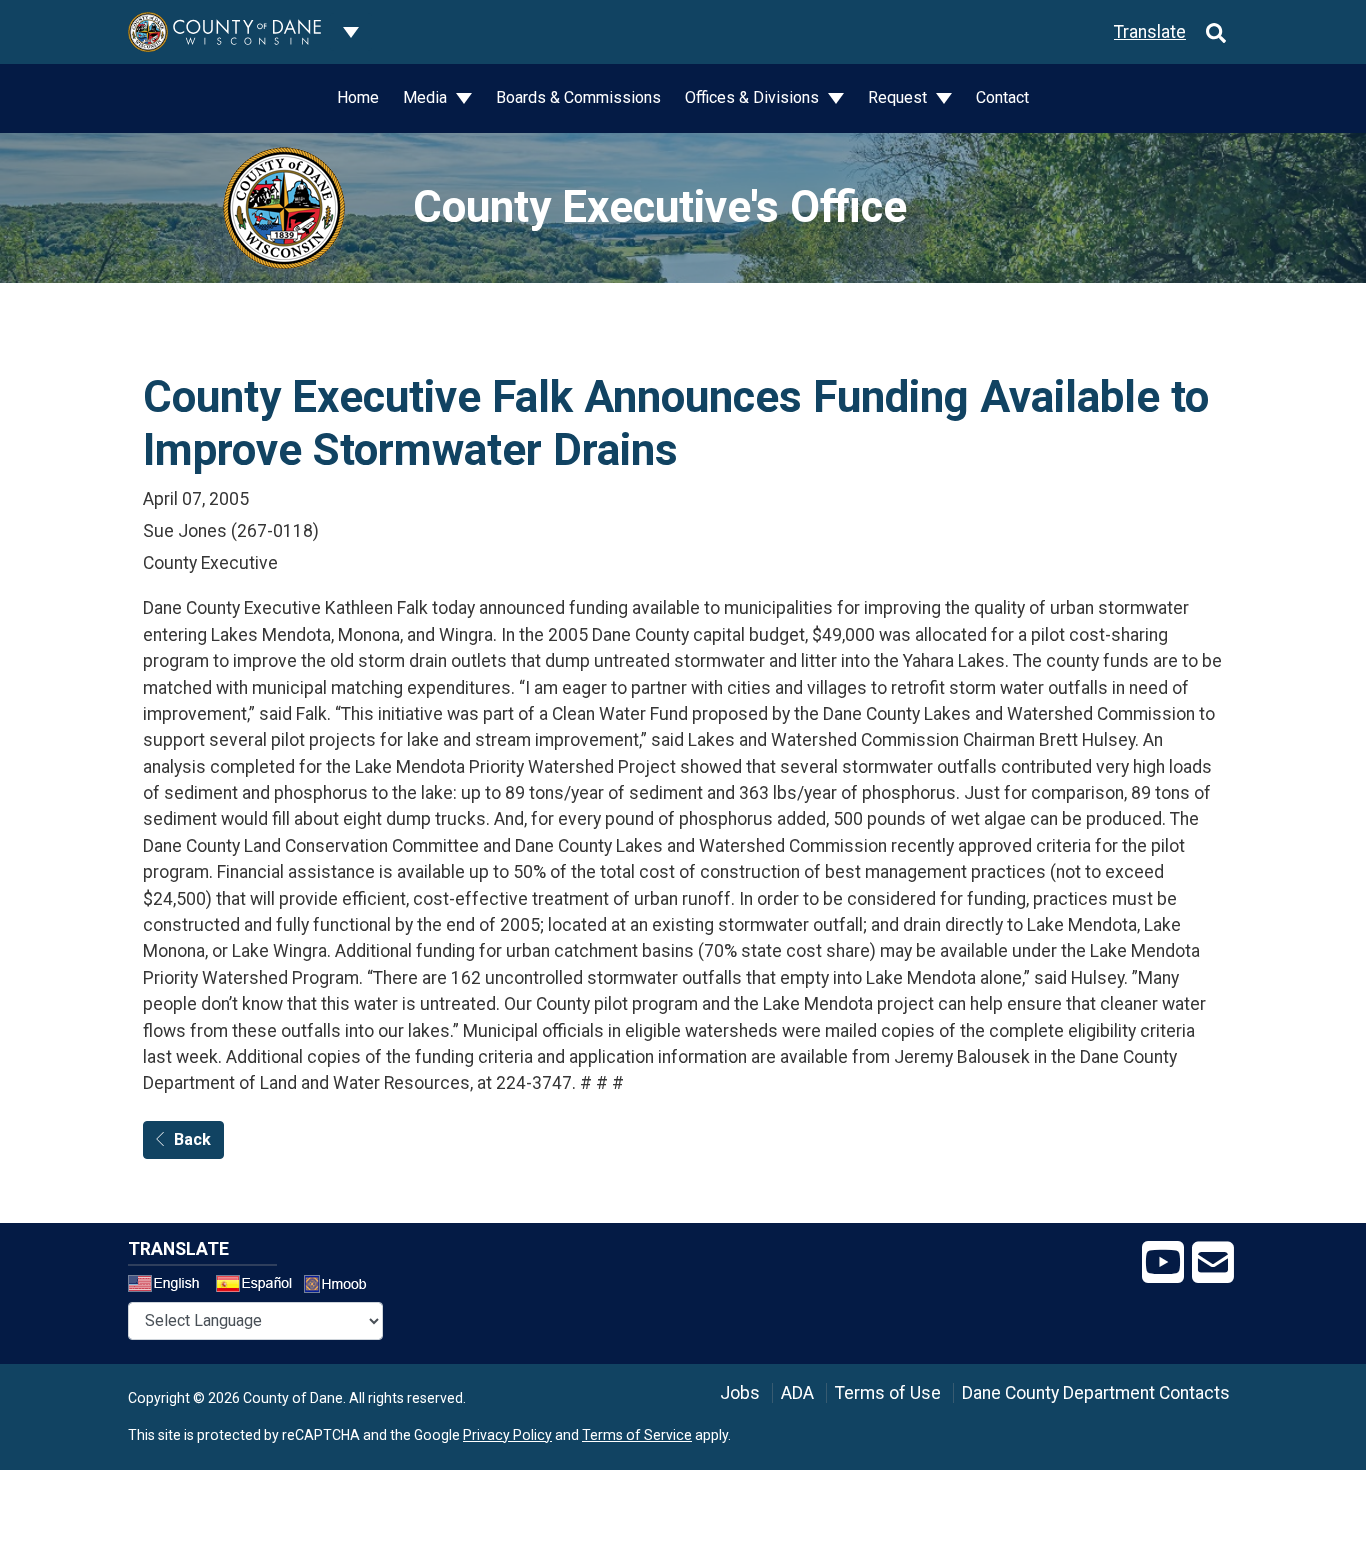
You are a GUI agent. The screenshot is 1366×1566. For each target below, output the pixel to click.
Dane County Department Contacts (1096, 1393)
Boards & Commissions (578, 97)
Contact (1002, 97)
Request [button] (899, 97)
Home (358, 97)
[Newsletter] (1213, 1263)
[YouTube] (1163, 1263)
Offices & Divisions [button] (754, 97)
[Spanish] (258, 1286)
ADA (797, 1393)
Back (192, 1139)
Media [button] (427, 97)
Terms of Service (637, 1435)
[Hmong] (342, 1286)
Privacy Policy (507, 1435)
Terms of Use (888, 1393)
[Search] (1216, 32)
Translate (1150, 32)
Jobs (740, 1393)
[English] (170, 1286)
